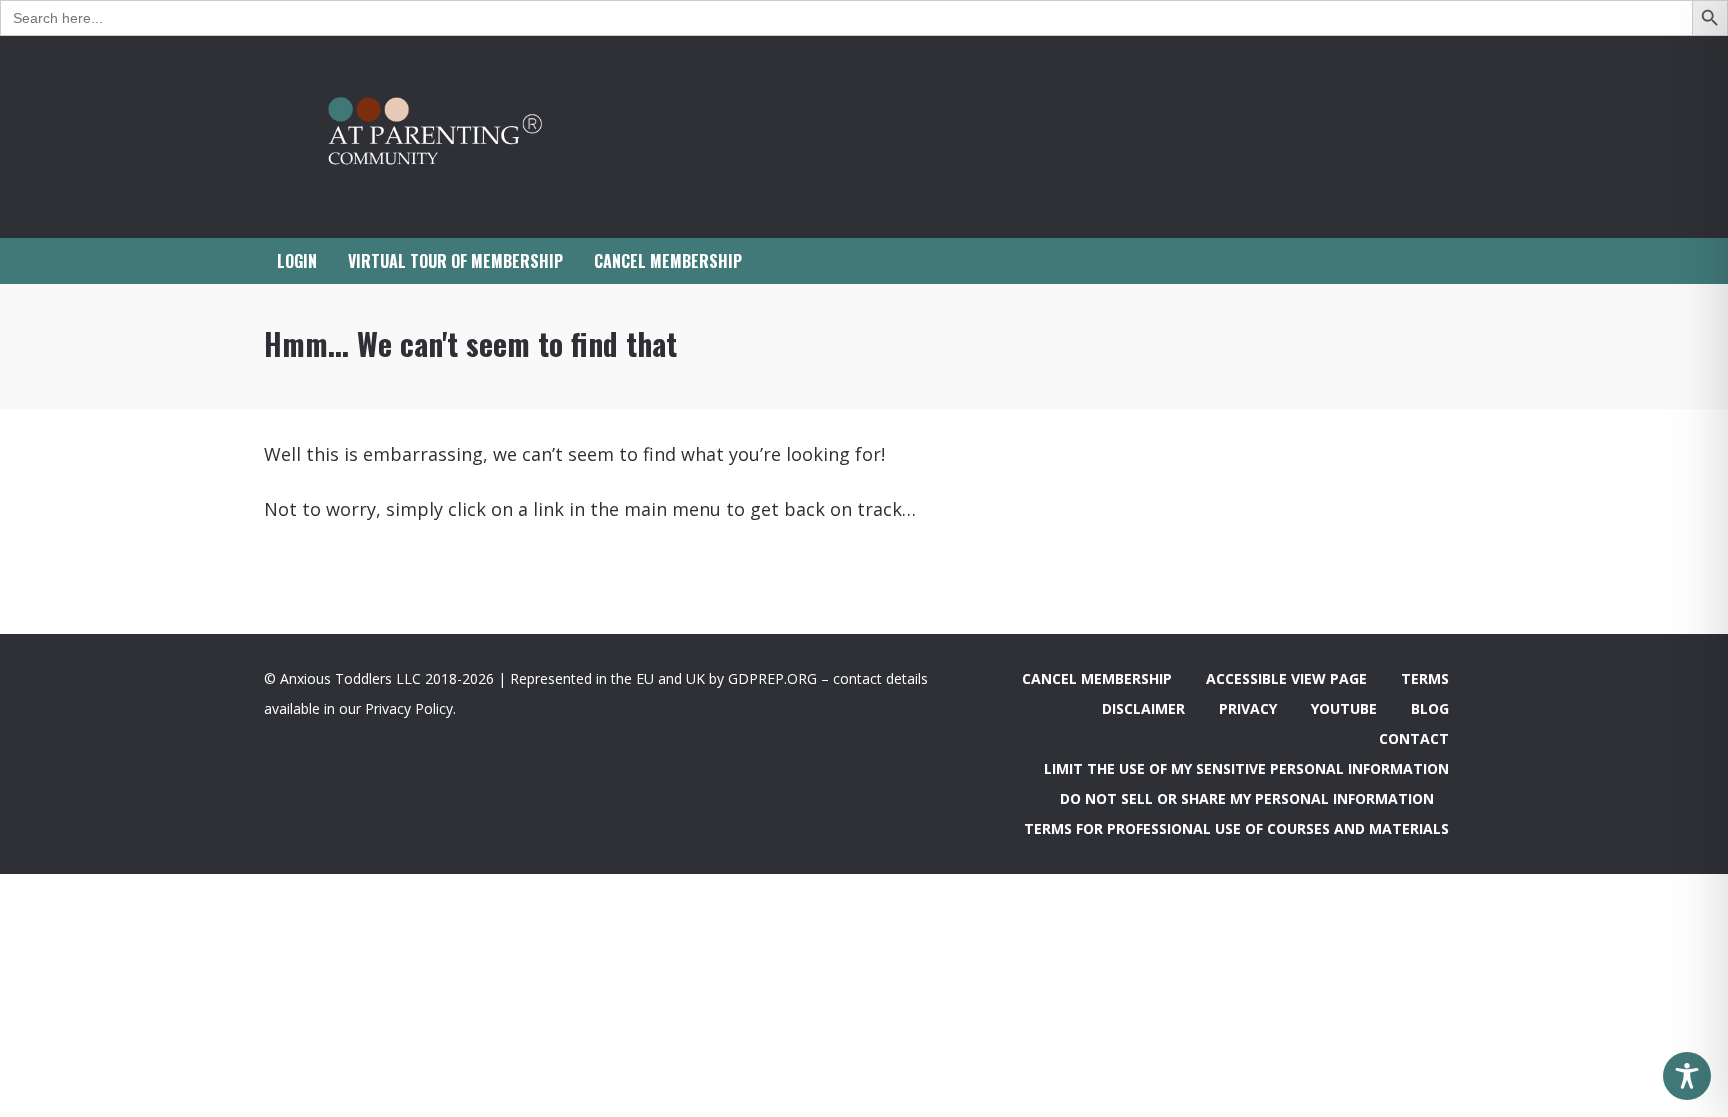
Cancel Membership (1097, 678)
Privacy (1248, 708)
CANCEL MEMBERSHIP (668, 261)
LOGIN (297, 261)
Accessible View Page (1286, 678)
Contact (1414, 738)
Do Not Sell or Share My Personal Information (1247, 798)
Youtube (1344, 708)
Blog (1430, 708)
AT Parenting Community (464, 137)
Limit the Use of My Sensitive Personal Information (1246, 768)
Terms (1425, 678)
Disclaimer (1143, 708)
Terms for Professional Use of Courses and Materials (1236, 828)
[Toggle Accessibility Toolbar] (1687, 1076)
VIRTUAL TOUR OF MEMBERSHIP (455, 261)
